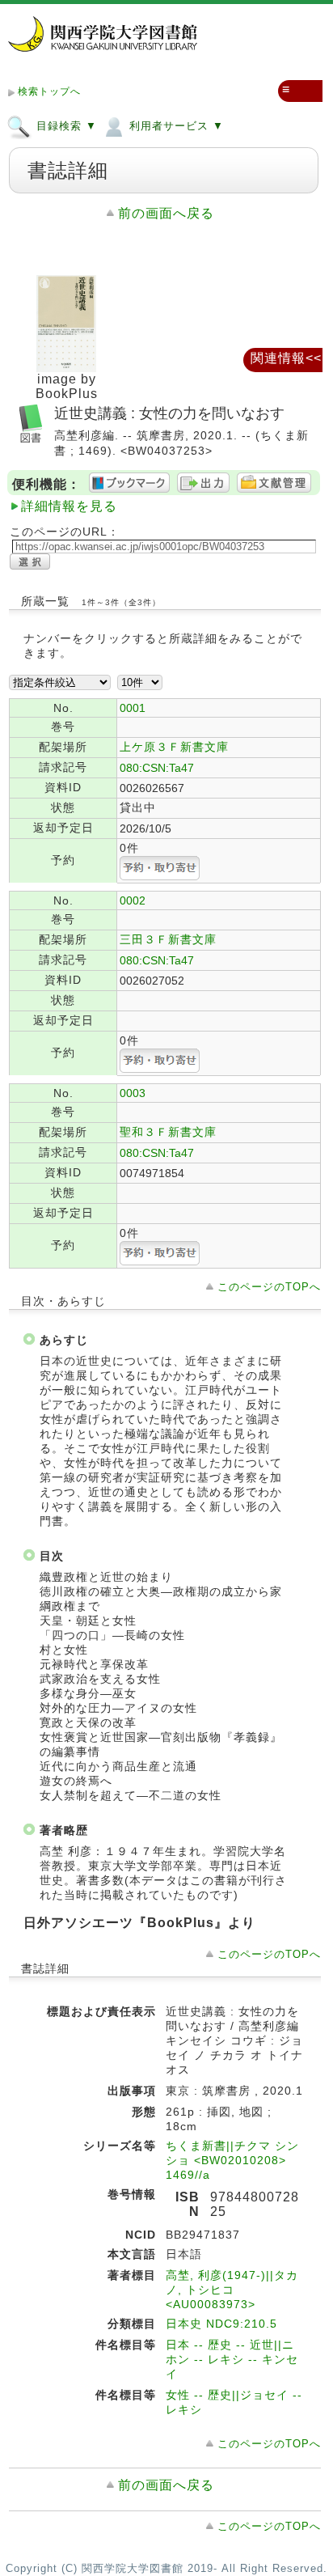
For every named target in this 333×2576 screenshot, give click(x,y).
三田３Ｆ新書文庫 (168, 939)
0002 (133, 900)
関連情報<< (286, 358)
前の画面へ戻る (166, 213)
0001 (133, 708)
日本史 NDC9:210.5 (221, 2324)
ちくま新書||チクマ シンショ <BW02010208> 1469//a (232, 2160)
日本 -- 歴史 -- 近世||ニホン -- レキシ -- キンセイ (232, 2359)
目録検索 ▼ (65, 126)
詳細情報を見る (69, 506)
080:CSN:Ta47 (157, 768)
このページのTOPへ (269, 1287)
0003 (133, 1093)
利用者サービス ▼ (175, 126)
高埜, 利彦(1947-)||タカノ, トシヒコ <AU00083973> (232, 2290)
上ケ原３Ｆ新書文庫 (174, 747)
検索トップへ (49, 91)
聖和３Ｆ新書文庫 (168, 1132)
